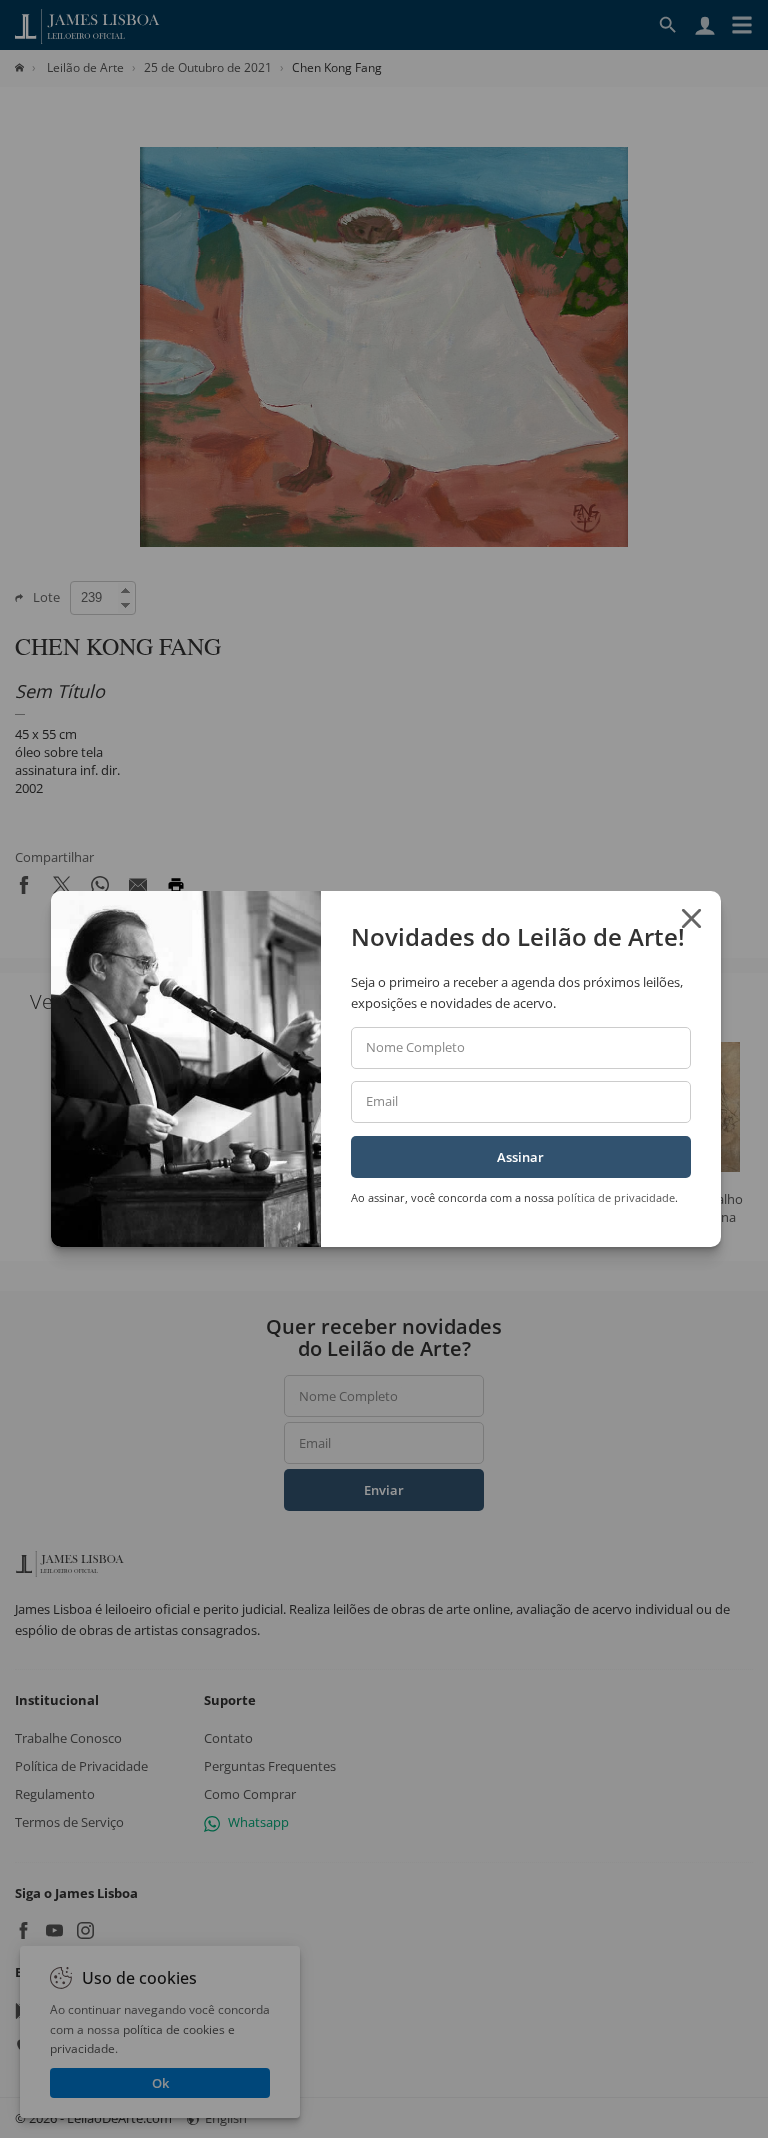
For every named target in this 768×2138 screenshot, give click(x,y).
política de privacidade (616, 1197)
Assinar (520, 1157)
